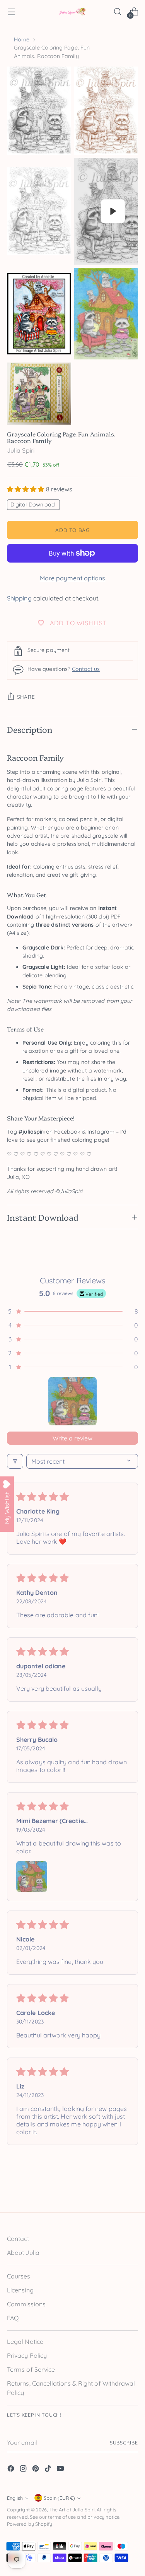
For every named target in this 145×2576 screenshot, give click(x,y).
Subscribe (124, 2443)
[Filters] (15, 1461)
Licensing (20, 2290)
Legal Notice (25, 2342)
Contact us (86, 669)
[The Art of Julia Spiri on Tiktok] (49, 2470)
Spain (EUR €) (59, 2498)
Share (26, 697)
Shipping (19, 598)
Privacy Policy (27, 2355)
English (15, 2498)
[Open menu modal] (11, 12)
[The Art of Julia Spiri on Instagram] (24, 2470)
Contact (18, 2239)
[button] (26, 489)
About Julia (23, 2253)
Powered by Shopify (30, 2524)
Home (22, 39)
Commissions (26, 2304)
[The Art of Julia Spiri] (73, 12)
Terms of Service (31, 2369)
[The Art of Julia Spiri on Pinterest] (36, 2470)
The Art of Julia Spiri (72, 2510)
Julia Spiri (21, 450)
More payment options (73, 578)
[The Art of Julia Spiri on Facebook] (12, 2470)
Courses (19, 2276)
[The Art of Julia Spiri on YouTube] (61, 2470)
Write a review (72, 1438)
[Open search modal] (117, 12)
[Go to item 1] (72, 1401)
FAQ (13, 2318)
